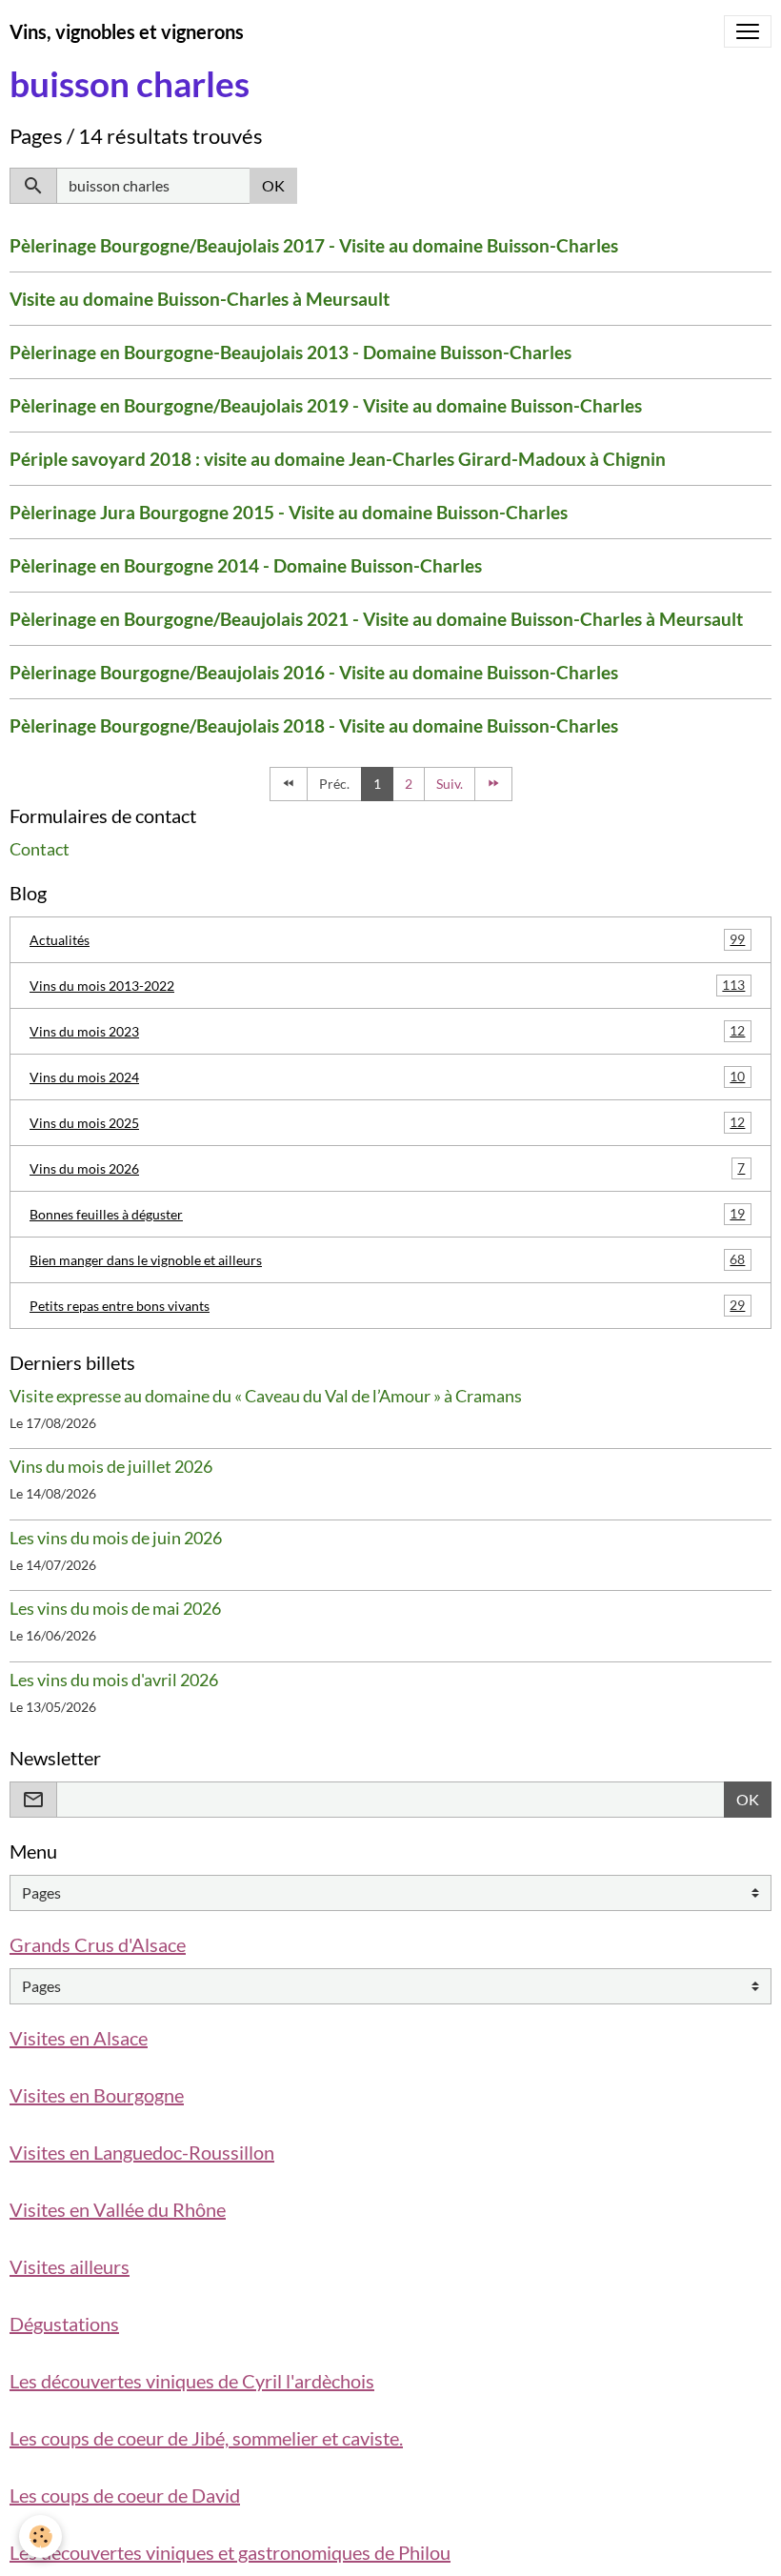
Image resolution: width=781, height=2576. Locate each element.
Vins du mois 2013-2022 (387, 985)
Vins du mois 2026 (387, 1168)
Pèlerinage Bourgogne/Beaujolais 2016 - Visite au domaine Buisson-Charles (314, 672)
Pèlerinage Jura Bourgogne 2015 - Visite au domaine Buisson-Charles (289, 512)
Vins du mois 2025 (387, 1122)
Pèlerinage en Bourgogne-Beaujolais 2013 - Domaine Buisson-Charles (290, 352)
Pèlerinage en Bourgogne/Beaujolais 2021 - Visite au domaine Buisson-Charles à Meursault (376, 619)
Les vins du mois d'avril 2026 (114, 1680)
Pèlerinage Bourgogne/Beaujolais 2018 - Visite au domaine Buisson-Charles (314, 725)
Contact (40, 849)
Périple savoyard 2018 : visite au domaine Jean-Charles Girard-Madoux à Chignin (338, 459)
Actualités (387, 939)
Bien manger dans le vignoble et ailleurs (387, 1259)
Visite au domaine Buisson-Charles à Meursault (200, 299)
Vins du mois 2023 (387, 1031)
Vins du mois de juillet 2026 (111, 1467)
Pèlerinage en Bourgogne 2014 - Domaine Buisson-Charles (246, 565)
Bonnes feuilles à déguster (387, 1214)
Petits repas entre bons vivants (387, 1305)
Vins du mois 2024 (387, 1077)
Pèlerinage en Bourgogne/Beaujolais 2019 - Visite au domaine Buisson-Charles (326, 405)
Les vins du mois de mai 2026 (115, 1609)
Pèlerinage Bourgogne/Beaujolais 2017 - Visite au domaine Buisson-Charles (314, 245)
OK (273, 185)
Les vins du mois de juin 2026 (116, 1538)
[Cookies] (40, 2536)
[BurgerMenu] (748, 31)
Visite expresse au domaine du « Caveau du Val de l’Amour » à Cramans (266, 1396)
